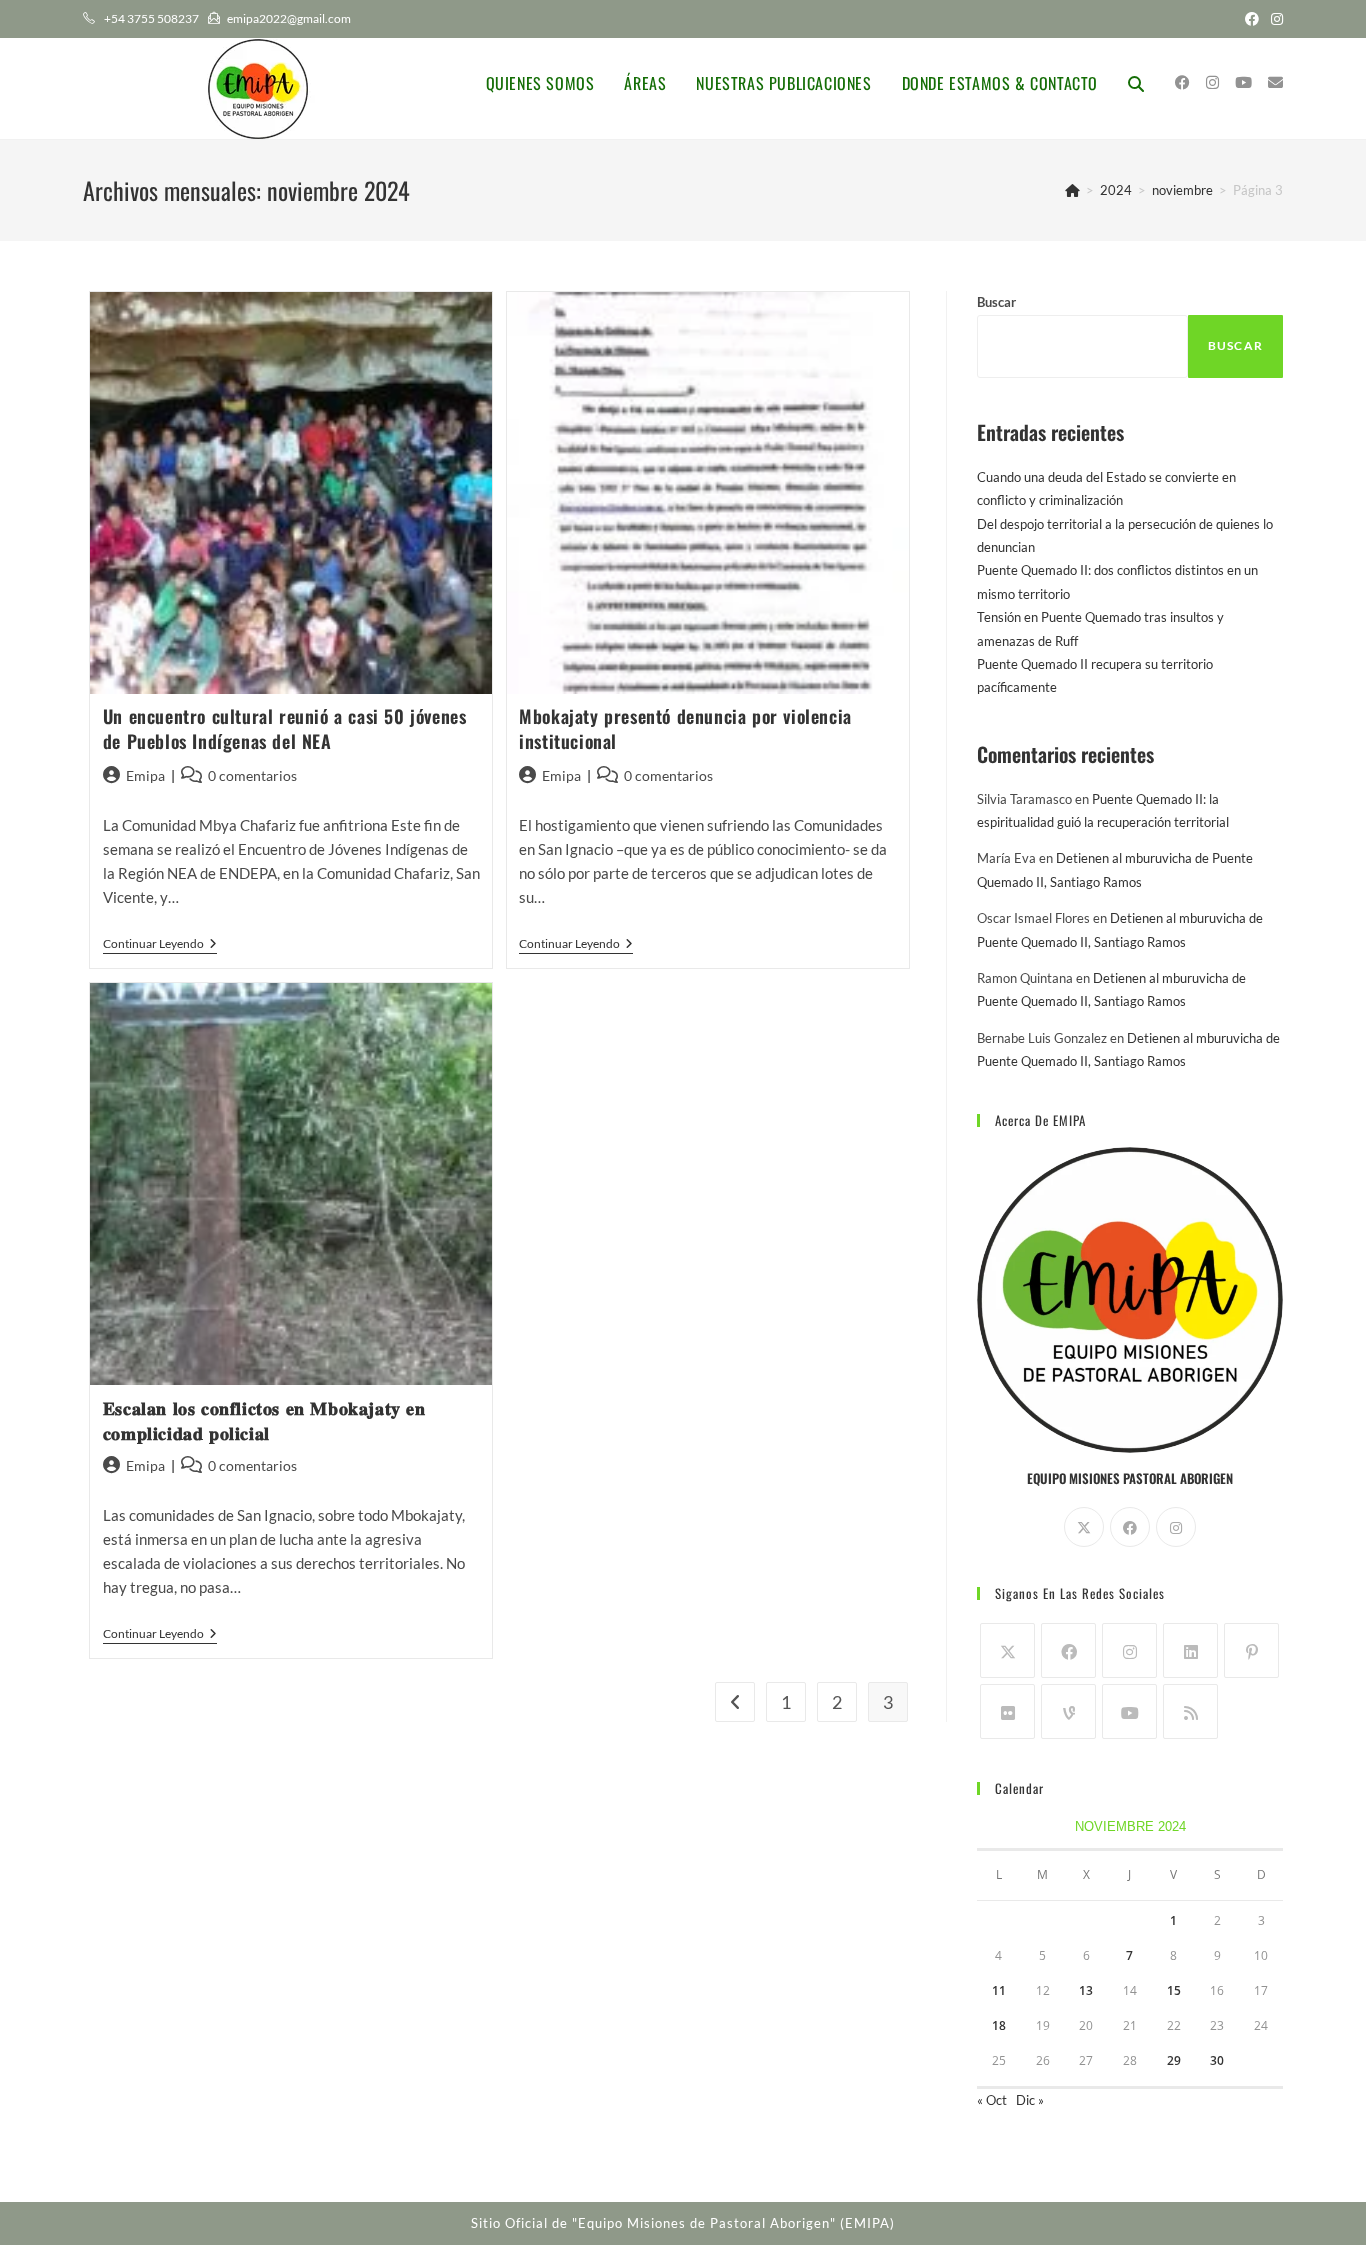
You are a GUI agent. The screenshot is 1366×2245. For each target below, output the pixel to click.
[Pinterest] (1251, 1650)
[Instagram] (1176, 1527)
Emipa (145, 775)
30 (1217, 2060)
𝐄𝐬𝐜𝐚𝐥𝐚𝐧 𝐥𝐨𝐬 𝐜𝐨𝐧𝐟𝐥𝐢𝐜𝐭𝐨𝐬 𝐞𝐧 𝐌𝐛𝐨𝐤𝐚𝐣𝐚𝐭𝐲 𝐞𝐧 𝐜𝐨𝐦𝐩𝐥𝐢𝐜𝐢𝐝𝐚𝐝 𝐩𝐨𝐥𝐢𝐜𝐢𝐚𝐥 (264, 1419)
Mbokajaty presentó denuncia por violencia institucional (685, 728)
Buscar (996, 302)
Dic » (1030, 2100)
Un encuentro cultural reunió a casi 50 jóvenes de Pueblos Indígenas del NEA (285, 728)
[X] (1084, 1527)
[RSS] (1190, 1711)
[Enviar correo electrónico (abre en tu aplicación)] (1275, 82)
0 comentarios (252, 775)
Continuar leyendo (160, 945)
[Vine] (1068, 1711)
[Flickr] (1007, 1711)
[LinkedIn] (1190, 1650)
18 (999, 2025)
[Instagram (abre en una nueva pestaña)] (1274, 19)
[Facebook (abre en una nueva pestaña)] (1252, 19)
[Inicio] (1072, 190)
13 (1086, 1990)
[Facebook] (1130, 1527)
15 (1174, 1990)
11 (999, 1990)
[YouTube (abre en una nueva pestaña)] (1243, 82)
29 (1174, 2060)
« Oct (992, 2100)
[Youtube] (1129, 1711)
